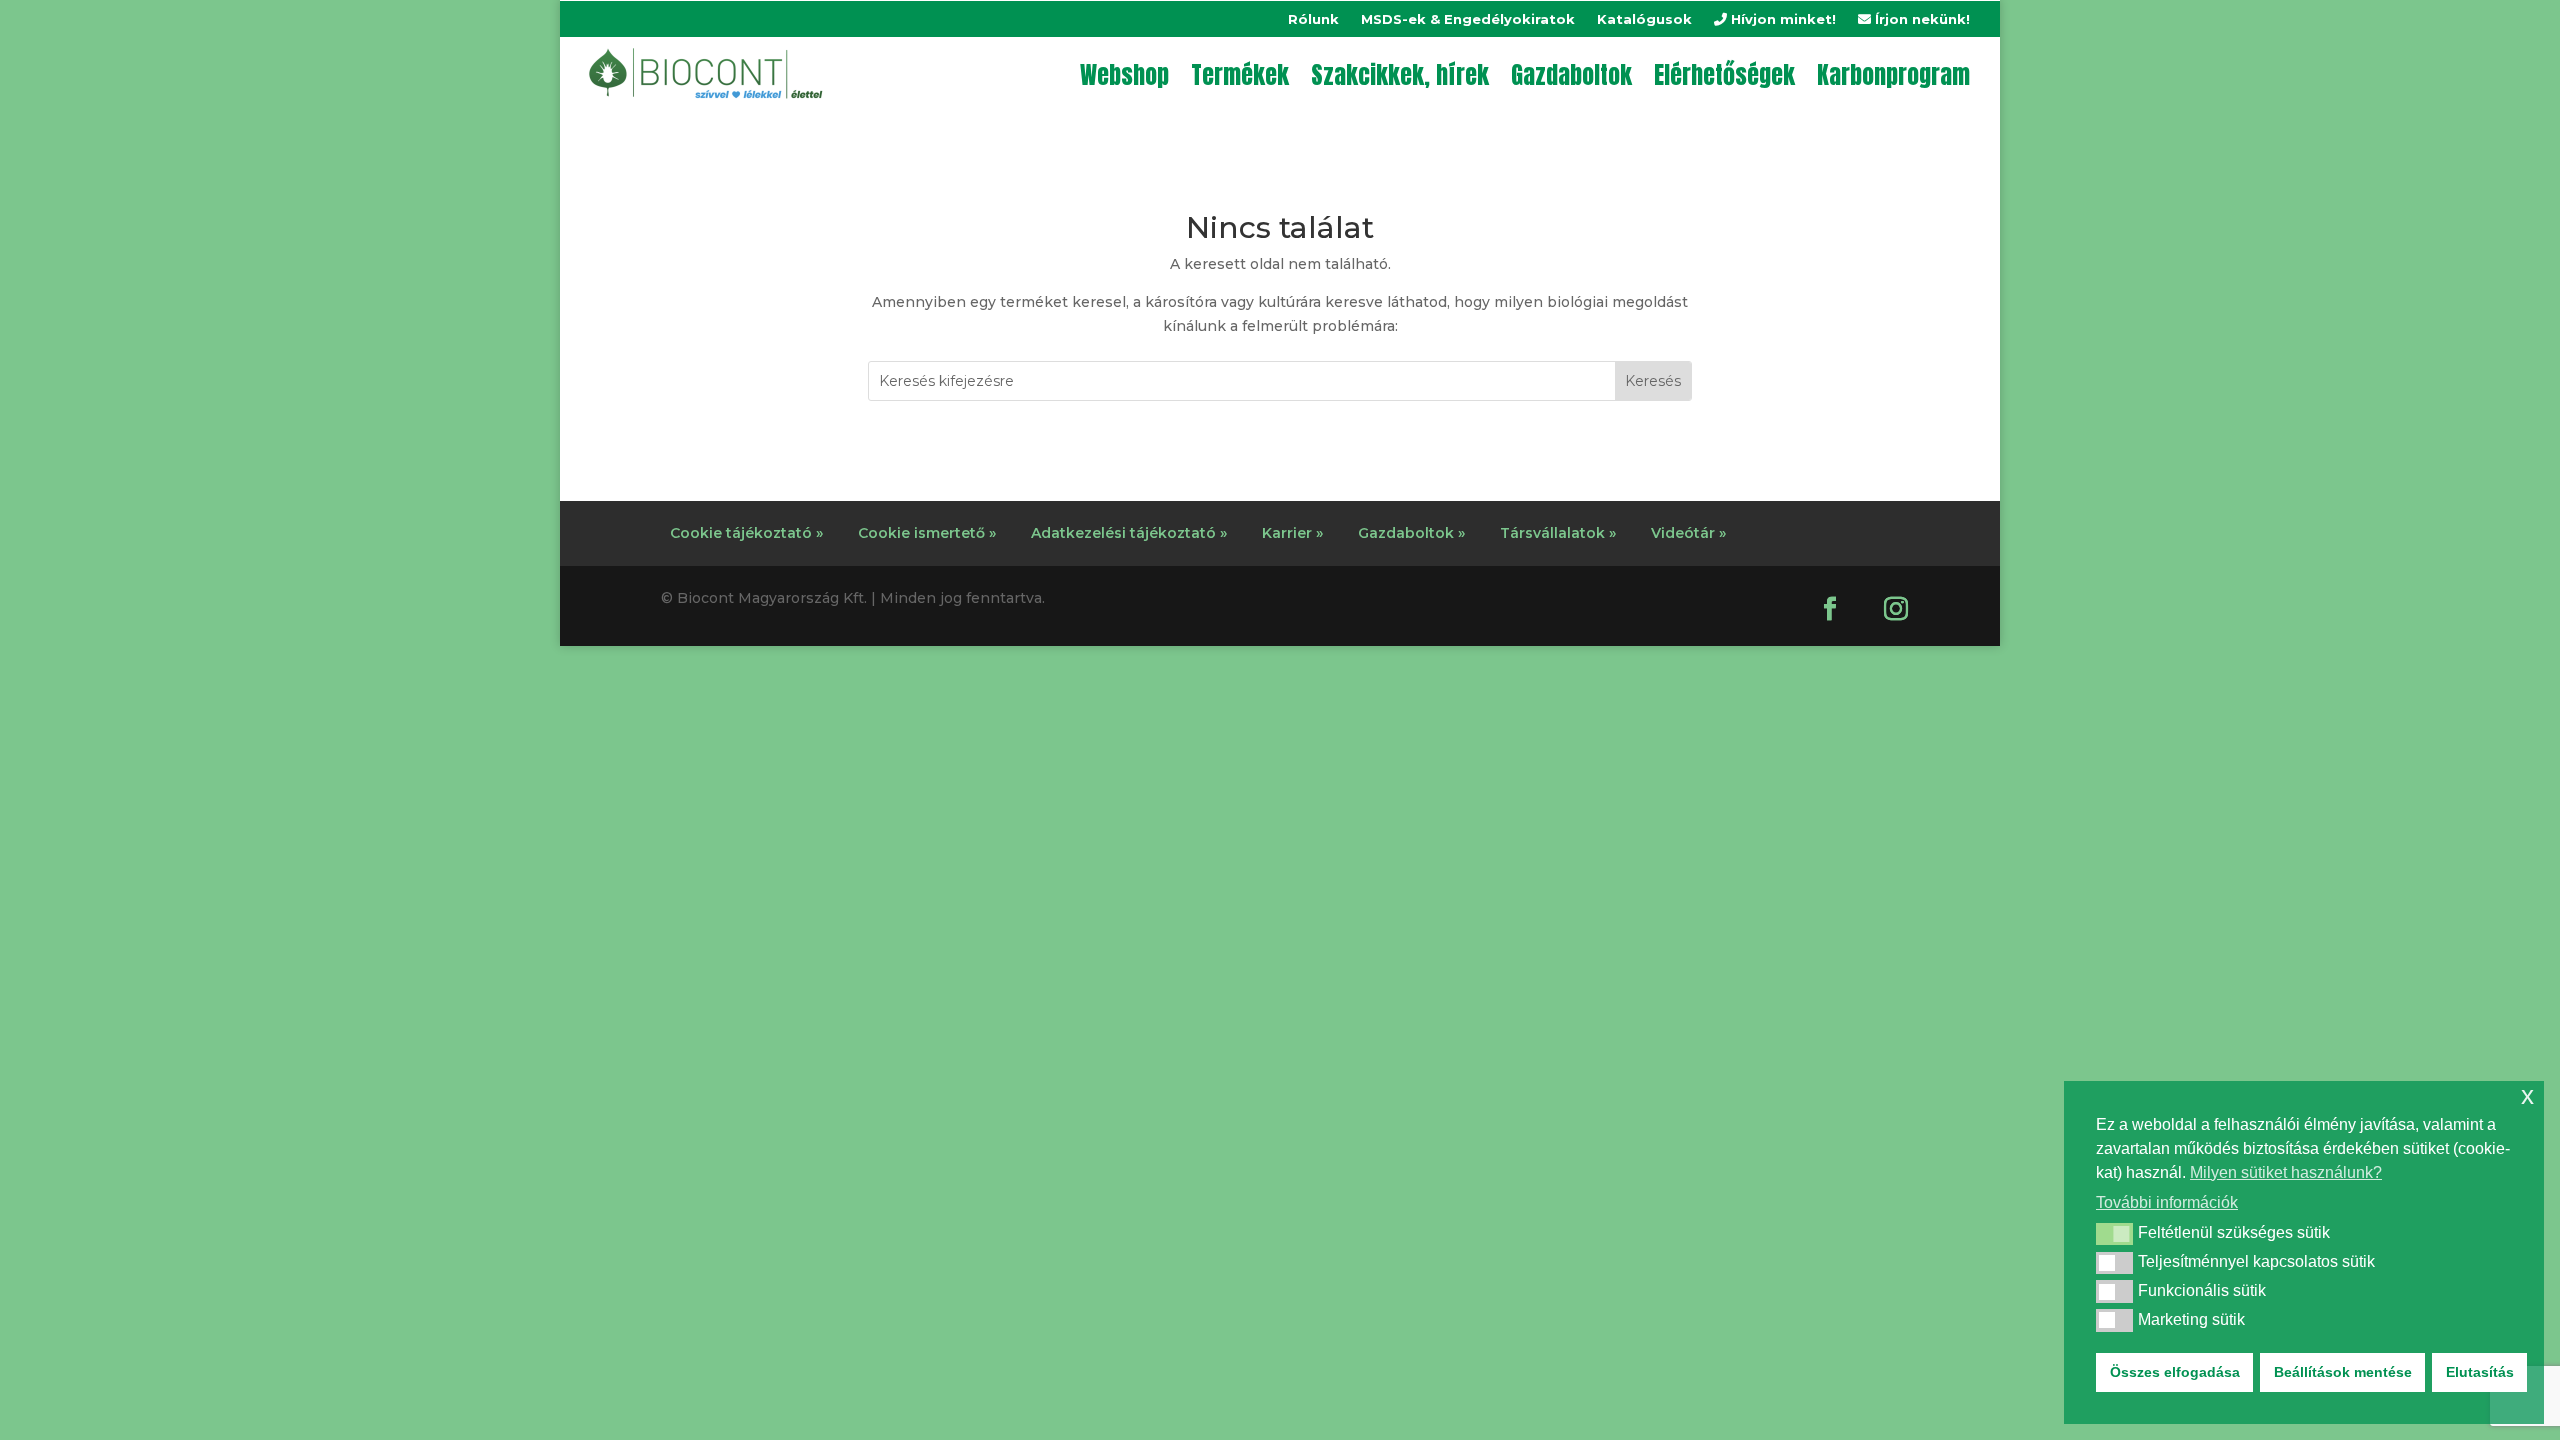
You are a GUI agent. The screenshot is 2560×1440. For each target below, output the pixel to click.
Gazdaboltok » (1411, 533)
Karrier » (1292, 533)
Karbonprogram (1893, 75)
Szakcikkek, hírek (1400, 75)
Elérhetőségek (1724, 75)
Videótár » (1688, 533)
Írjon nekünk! (1920, 19)
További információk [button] (2167, 1202)
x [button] (2527, 1095)
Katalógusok (1644, 19)
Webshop (1124, 75)
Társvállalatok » (1558, 533)
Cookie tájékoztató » (746, 533)
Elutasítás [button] (2480, 1372)
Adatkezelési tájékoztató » (1129, 533)
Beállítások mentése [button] (2343, 1372)
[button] (2114, 1234)
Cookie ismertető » (927, 533)
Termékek (1240, 75)
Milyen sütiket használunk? (2286, 1172)
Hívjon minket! (1781, 19)
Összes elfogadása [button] (2175, 1372)
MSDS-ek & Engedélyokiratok (1468, 19)
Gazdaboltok (1571, 75)
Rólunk (1313, 19)
